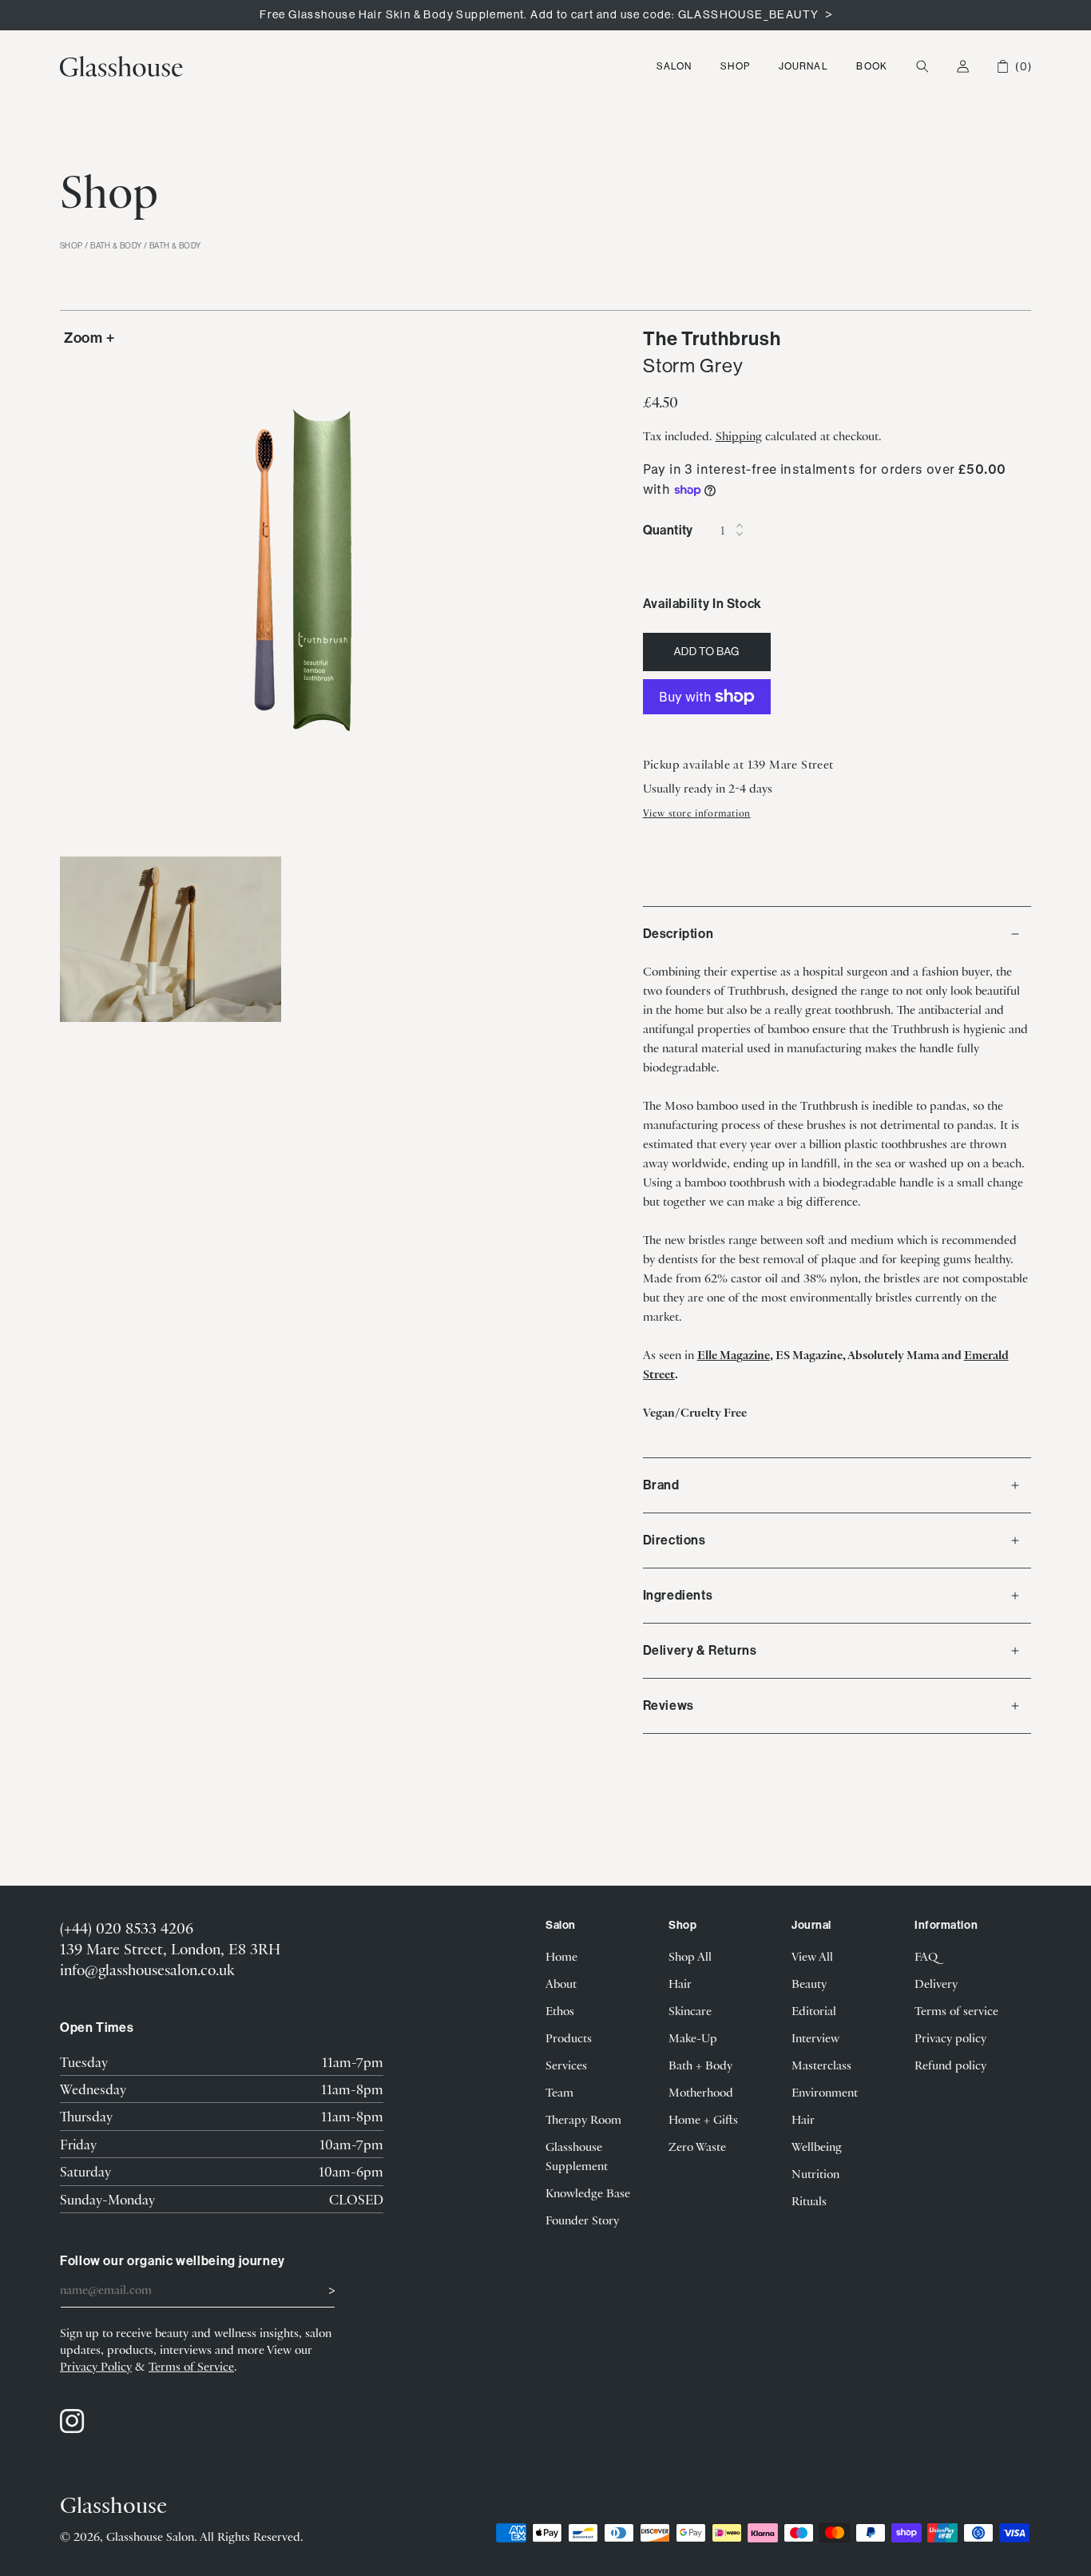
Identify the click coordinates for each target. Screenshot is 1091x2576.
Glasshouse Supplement (577, 2156)
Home (561, 1956)
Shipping (739, 435)
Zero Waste (697, 2146)
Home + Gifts (703, 2119)
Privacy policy (950, 2037)
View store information (697, 813)
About (561, 1983)
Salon (674, 66)
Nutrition (815, 2173)
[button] (674, 66)
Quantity (668, 530)
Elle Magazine (734, 1354)
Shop (735, 66)
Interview (815, 2037)
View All (812, 1956)
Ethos (560, 2010)
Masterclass (821, 2065)
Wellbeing (817, 2146)
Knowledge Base (588, 2192)
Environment (825, 2092)
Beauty (809, 1983)
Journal (803, 66)
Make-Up (693, 2037)
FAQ (926, 1956)
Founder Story (582, 2220)
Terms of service (956, 2010)
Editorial (814, 2010)
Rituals (809, 2200)
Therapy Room (583, 2119)
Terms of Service (191, 2366)
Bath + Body (700, 2065)
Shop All (690, 1956)
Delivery (936, 1983)
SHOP (71, 246)
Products (569, 2037)
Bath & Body (116, 246)
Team (559, 2092)
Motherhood (701, 2092)
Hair (680, 1983)
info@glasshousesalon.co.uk (147, 1969)
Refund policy (950, 2065)
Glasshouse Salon (150, 2536)
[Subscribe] (317, 2288)
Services (566, 2065)
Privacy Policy (96, 2366)
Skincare (690, 2010)
